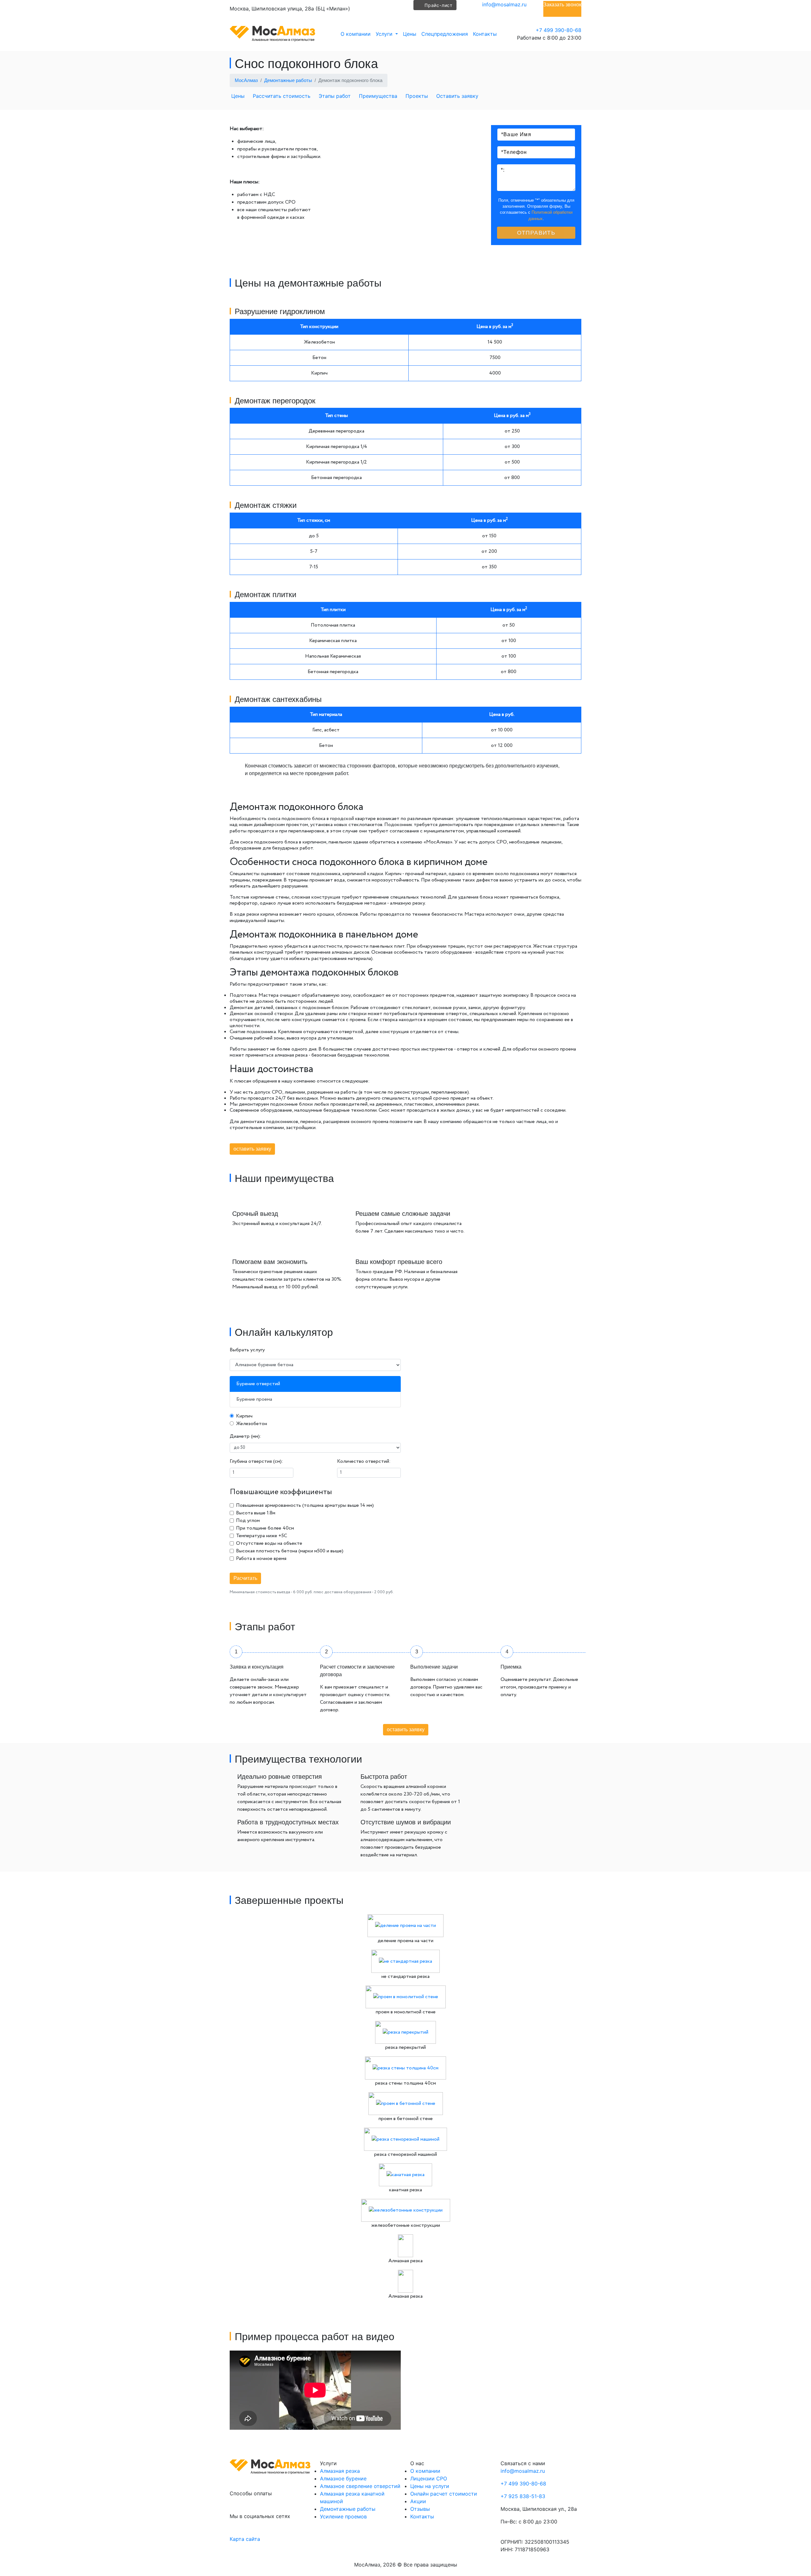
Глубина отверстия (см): (256, 1461)
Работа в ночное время (261, 1559)
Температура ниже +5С (262, 1536)
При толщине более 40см (265, 1528)
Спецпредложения (445, 34)
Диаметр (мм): (246, 1436)
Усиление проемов (343, 2516)
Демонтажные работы (348, 2509)
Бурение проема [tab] (254, 1399)
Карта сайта (245, 2539)
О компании (356, 34)
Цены (410, 34)
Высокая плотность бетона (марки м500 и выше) (290, 1551)
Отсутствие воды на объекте (269, 1543)
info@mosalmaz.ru (504, 4)
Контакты (485, 34)
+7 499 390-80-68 (559, 30)
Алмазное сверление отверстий (360, 2486)
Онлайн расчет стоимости (444, 2494)
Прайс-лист (438, 5)
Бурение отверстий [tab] (258, 1384)
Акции (418, 2501)
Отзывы (420, 2509)
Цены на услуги (430, 2486)
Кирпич (244, 1416)
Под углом (248, 1521)
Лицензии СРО (429, 2478)
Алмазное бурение (343, 2478)
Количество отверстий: (364, 1461)
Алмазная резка (340, 2471)
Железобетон (252, 1424)
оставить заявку (252, 1149)
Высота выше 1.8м (256, 1513)
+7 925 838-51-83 (523, 2496)
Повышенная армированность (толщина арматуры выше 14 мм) (305, 1505)
